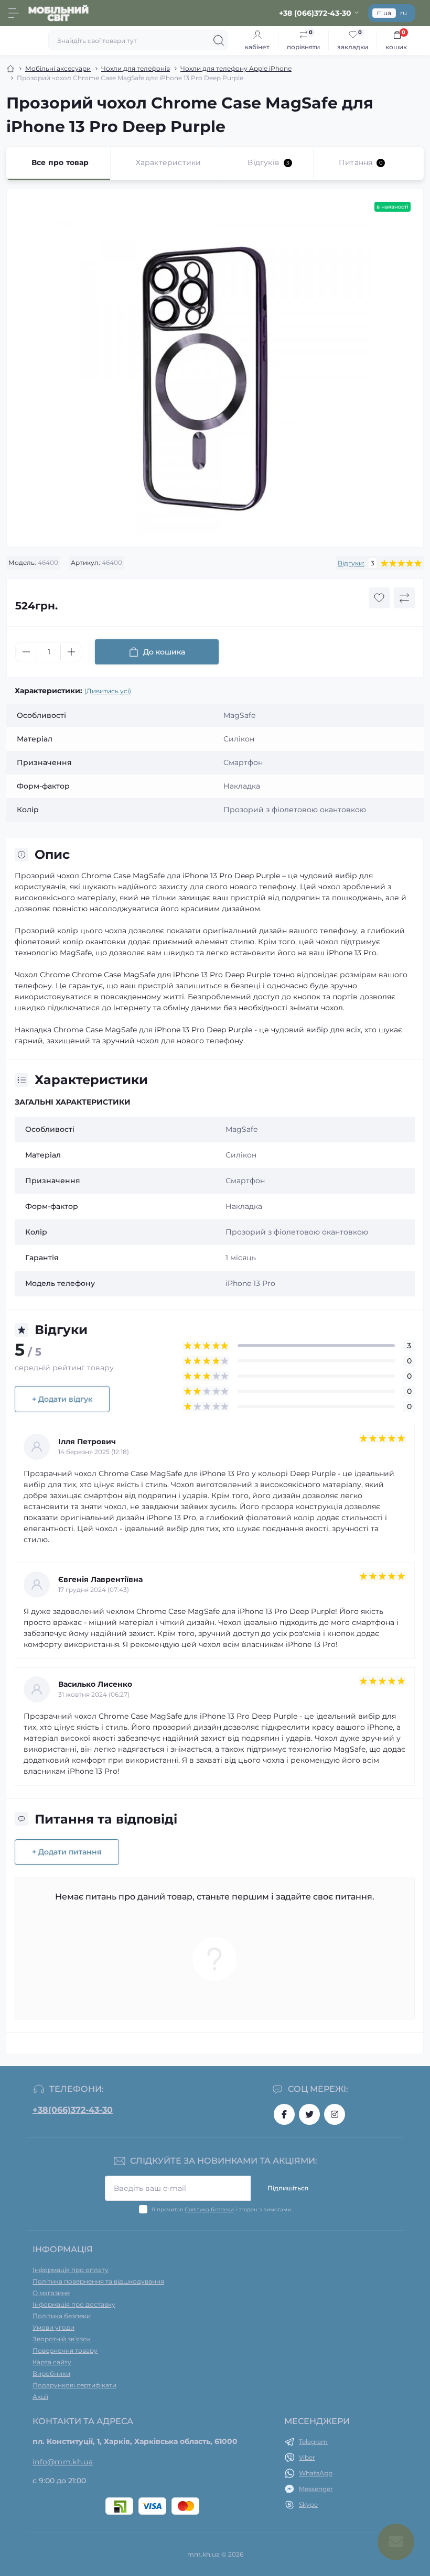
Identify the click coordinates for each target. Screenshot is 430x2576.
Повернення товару (65, 2350)
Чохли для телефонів (136, 68)
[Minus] (26, 652)
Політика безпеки (209, 2209)
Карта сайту (52, 2362)
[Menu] (14, 13)
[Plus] (71, 652)
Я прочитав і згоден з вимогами (221, 2209)
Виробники (51, 2373)
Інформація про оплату (71, 2270)
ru (404, 13)
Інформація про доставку (74, 2304)
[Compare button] (404, 598)
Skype (308, 2504)
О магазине (51, 2293)
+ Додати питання (67, 1852)
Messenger (316, 2489)
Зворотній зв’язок (62, 2339)
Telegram (313, 2442)
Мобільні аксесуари (58, 68)
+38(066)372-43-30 (73, 2110)
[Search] (219, 40)
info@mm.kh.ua (63, 2462)
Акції (40, 2397)
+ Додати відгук (62, 1399)
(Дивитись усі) (108, 691)
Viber (307, 2457)
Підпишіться (288, 2188)
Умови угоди (53, 2327)
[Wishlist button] (379, 598)
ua (387, 13)
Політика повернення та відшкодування (98, 2281)
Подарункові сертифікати (74, 2385)
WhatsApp (316, 2473)
